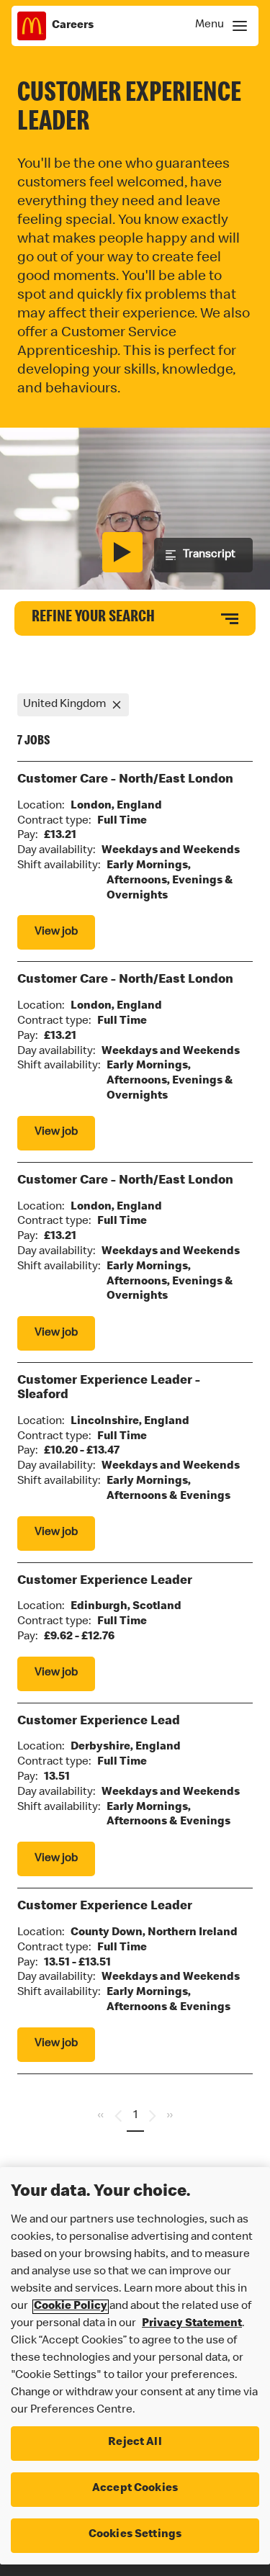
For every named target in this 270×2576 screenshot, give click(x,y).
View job (56, 932)
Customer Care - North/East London (125, 780)
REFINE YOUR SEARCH (93, 618)
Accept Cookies (135, 2489)
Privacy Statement (192, 2324)
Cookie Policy (71, 2307)
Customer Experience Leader (105, 1581)
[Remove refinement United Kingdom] (117, 705)
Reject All (135, 2443)
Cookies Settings (135, 2535)
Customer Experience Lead (99, 1721)
